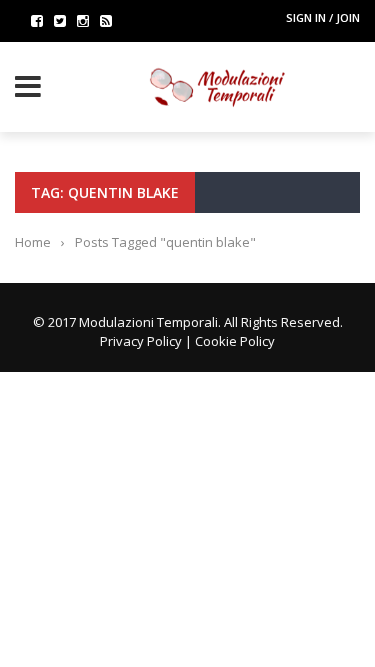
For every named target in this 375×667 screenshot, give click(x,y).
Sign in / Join (323, 17)
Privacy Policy (141, 341)
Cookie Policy (235, 341)
